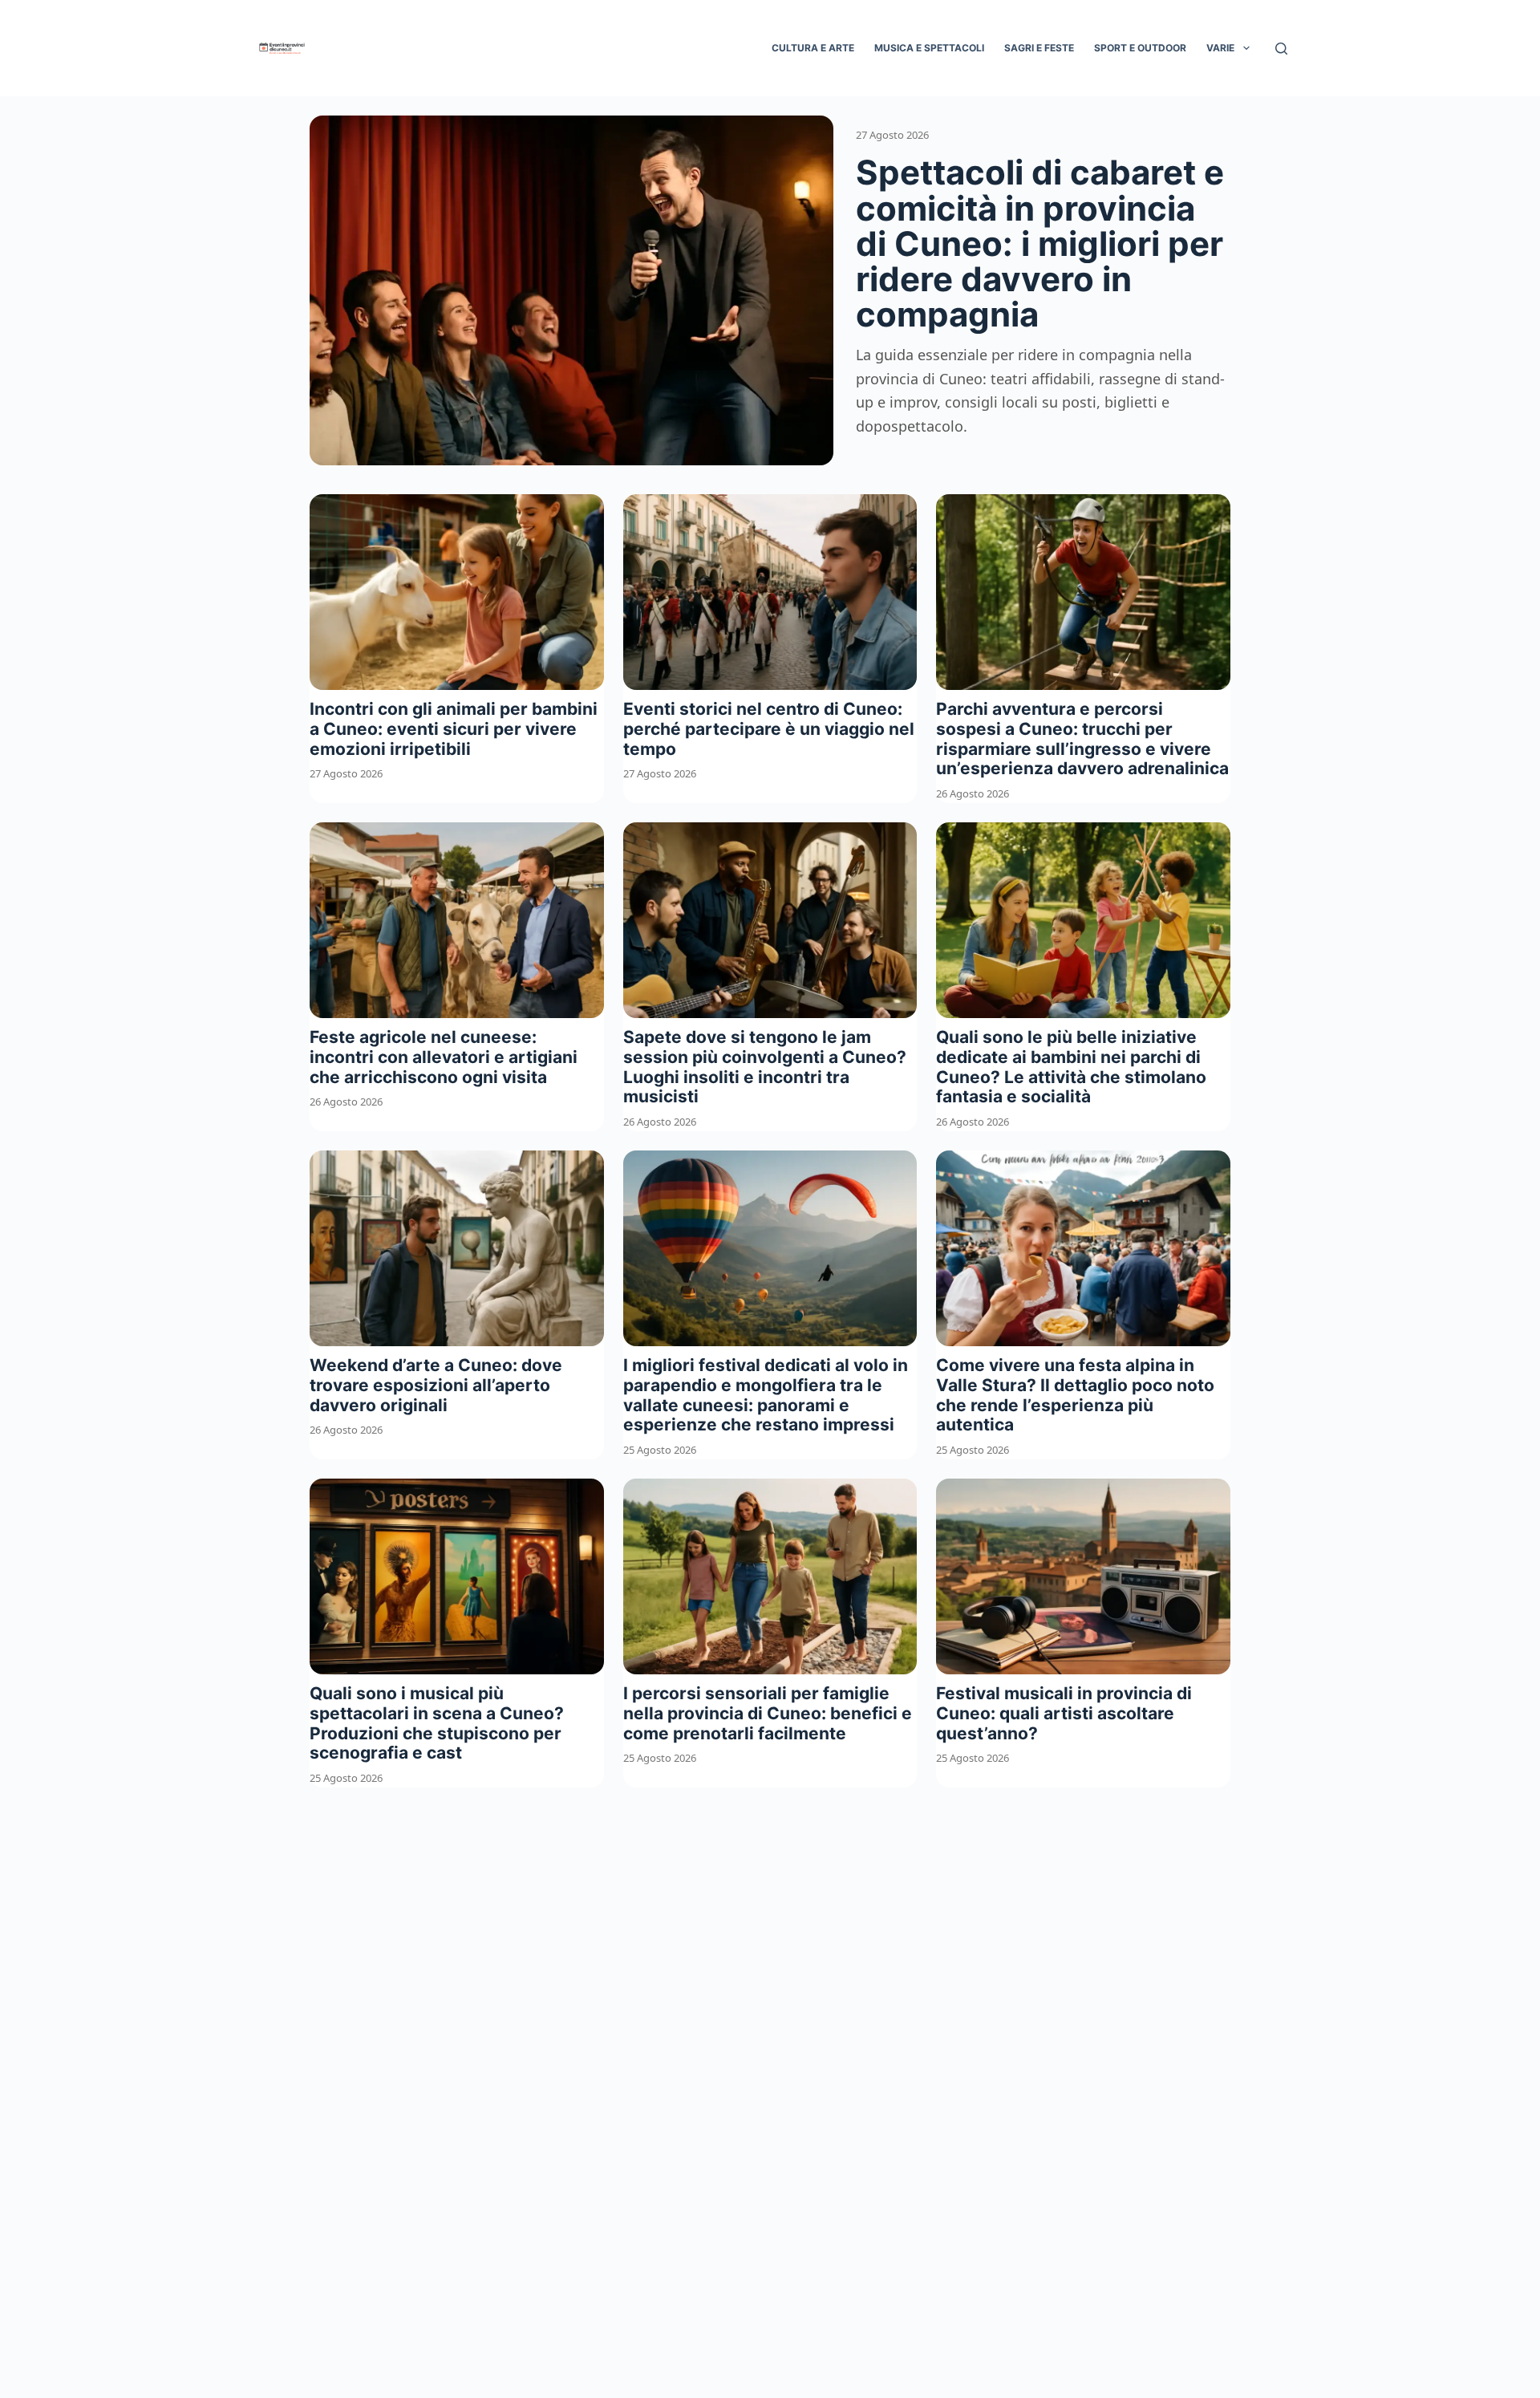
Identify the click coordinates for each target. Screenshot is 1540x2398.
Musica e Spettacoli (929, 48)
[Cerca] (1281, 49)
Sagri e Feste (1039, 48)
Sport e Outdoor (1140, 48)
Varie (1220, 48)
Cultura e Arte (813, 48)
